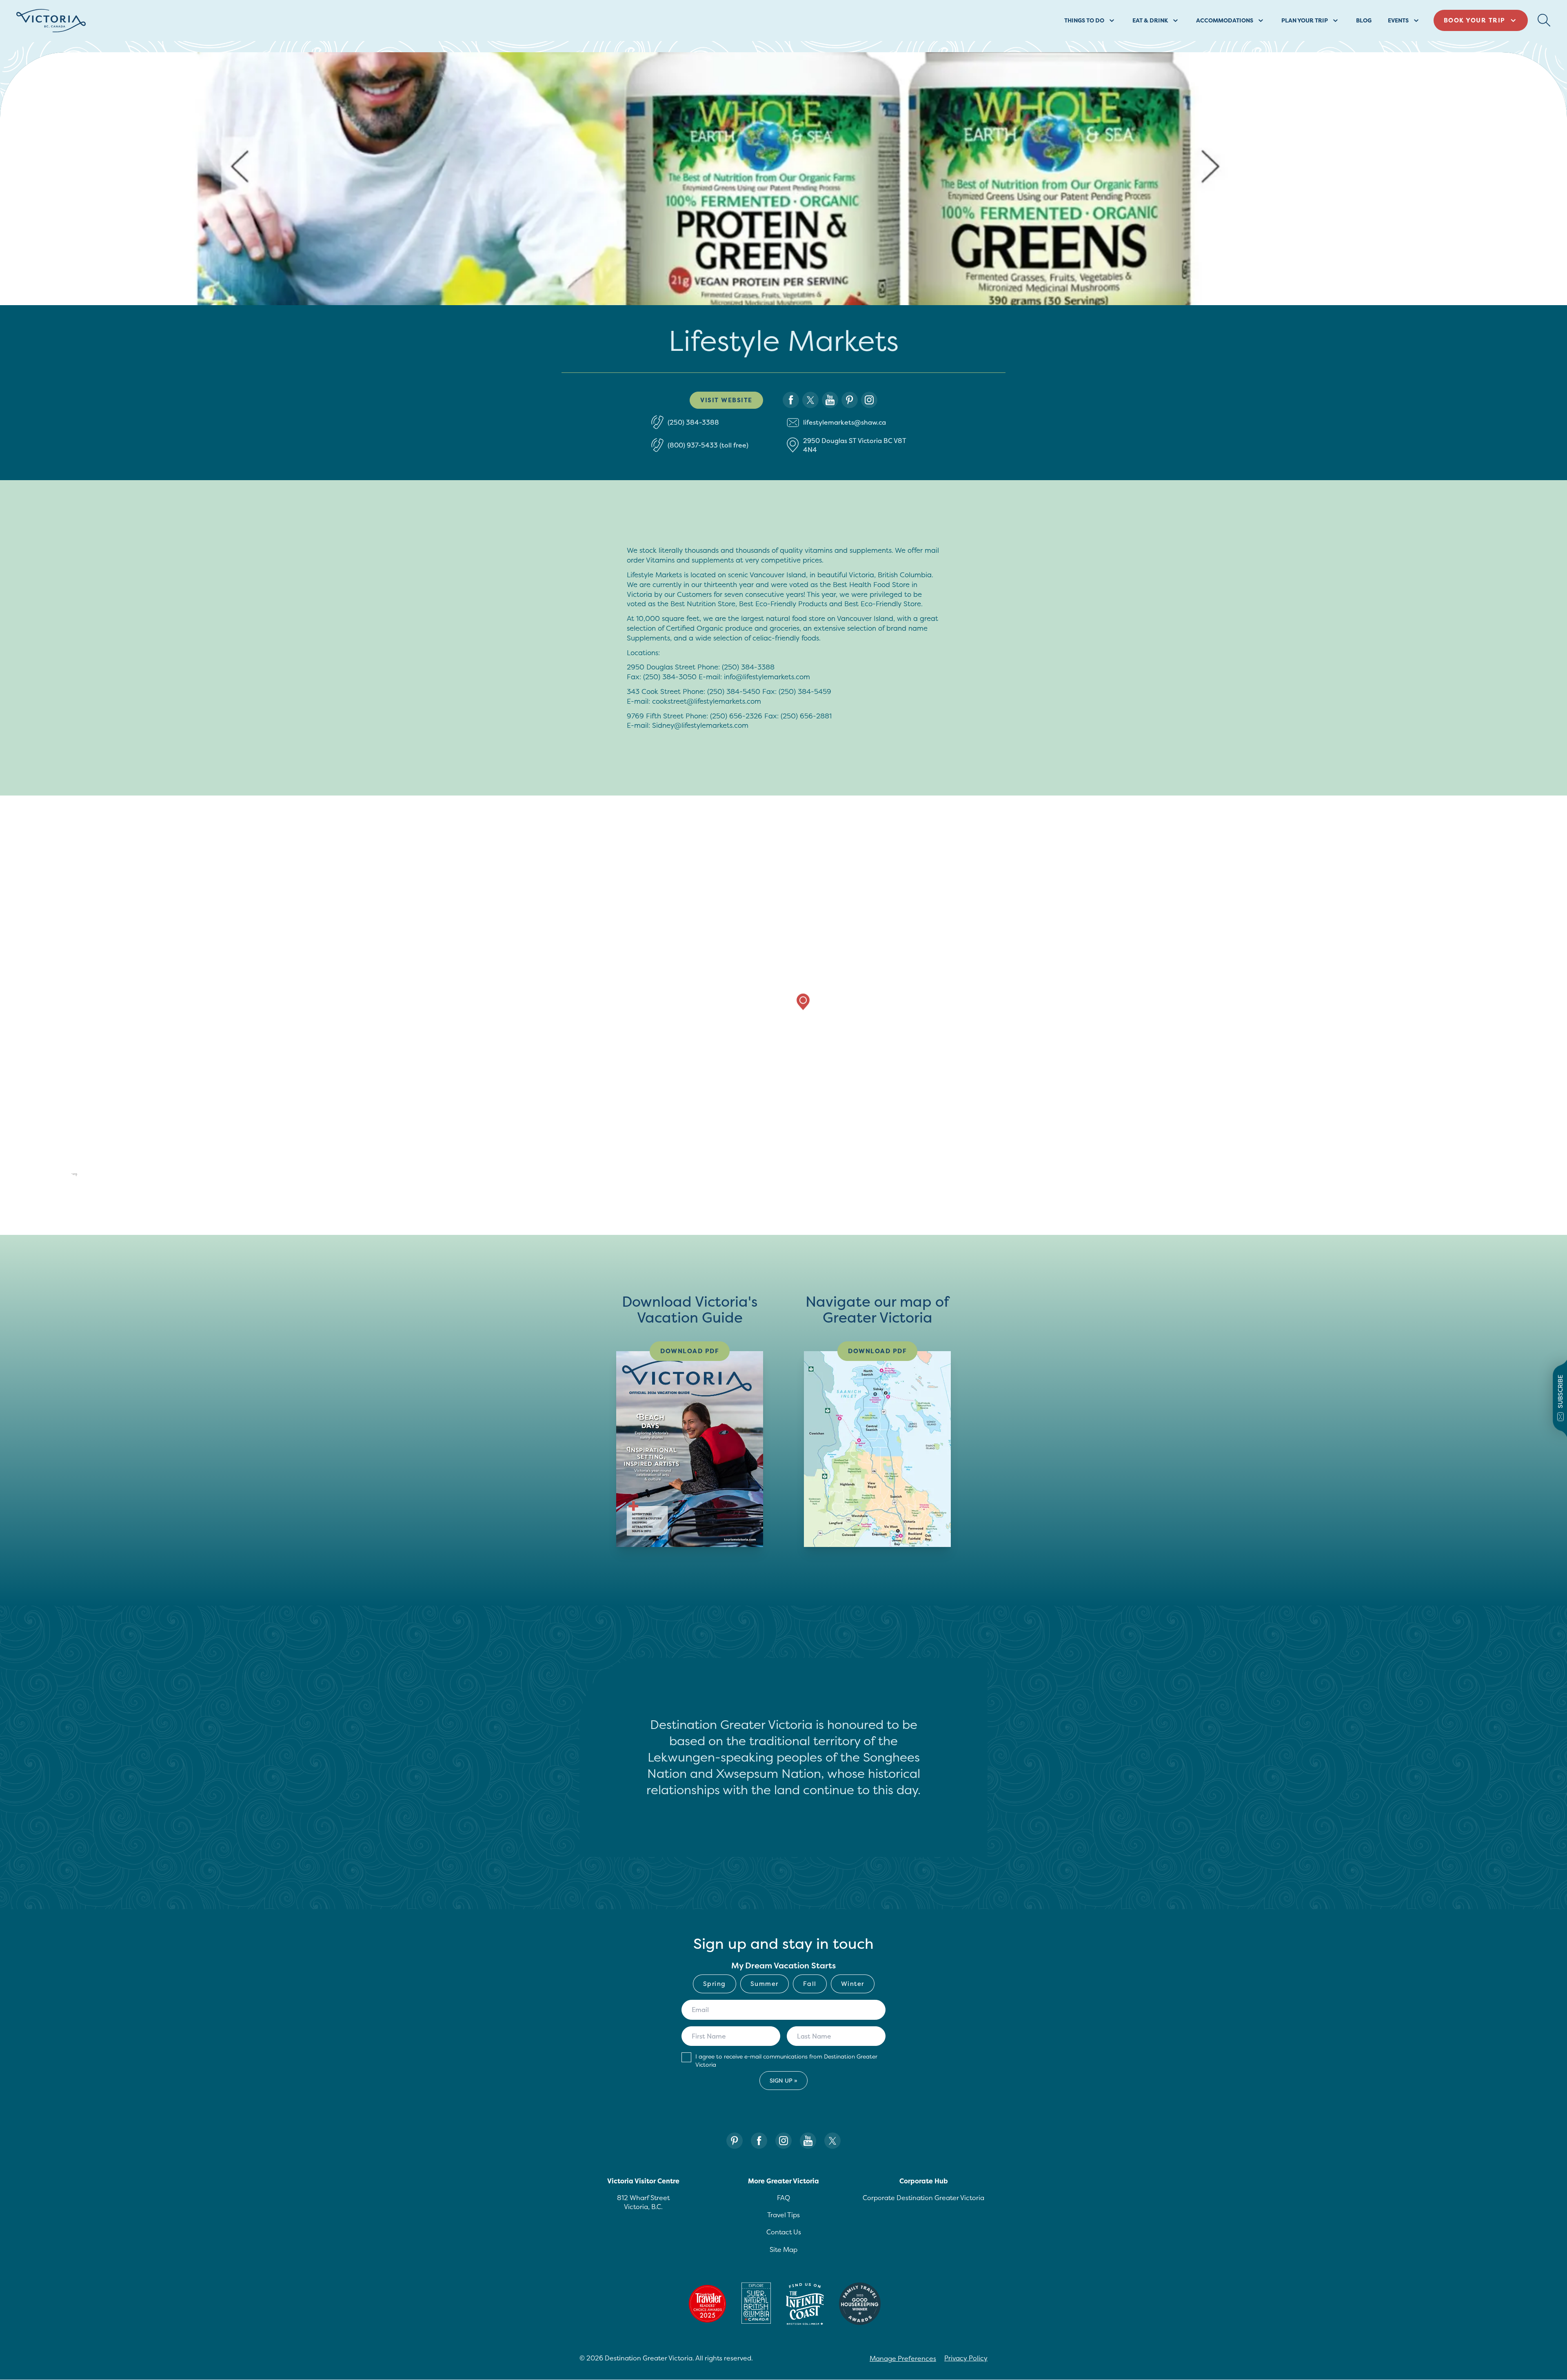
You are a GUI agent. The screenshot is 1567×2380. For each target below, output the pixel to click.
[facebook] (791, 400)
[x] (810, 400)
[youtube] (830, 400)
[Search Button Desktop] (1544, 20)
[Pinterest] (735, 2141)
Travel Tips (783, 2215)
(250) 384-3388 (693, 422)
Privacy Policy (966, 2358)
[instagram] (869, 400)
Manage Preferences (903, 2358)
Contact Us (784, 2232)
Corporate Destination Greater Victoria (923, 2198)
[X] (832, 2141)
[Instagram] (783, 2141)
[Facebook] (759, 2141)
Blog (1364, 20)
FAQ (783, 2198)
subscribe (1560, 1392)
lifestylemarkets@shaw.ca (845, 422)
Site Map (783, 2249)
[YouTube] (808, 2141)
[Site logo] (51, 21)
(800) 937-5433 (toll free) (708, 445)
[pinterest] (850, 400)
